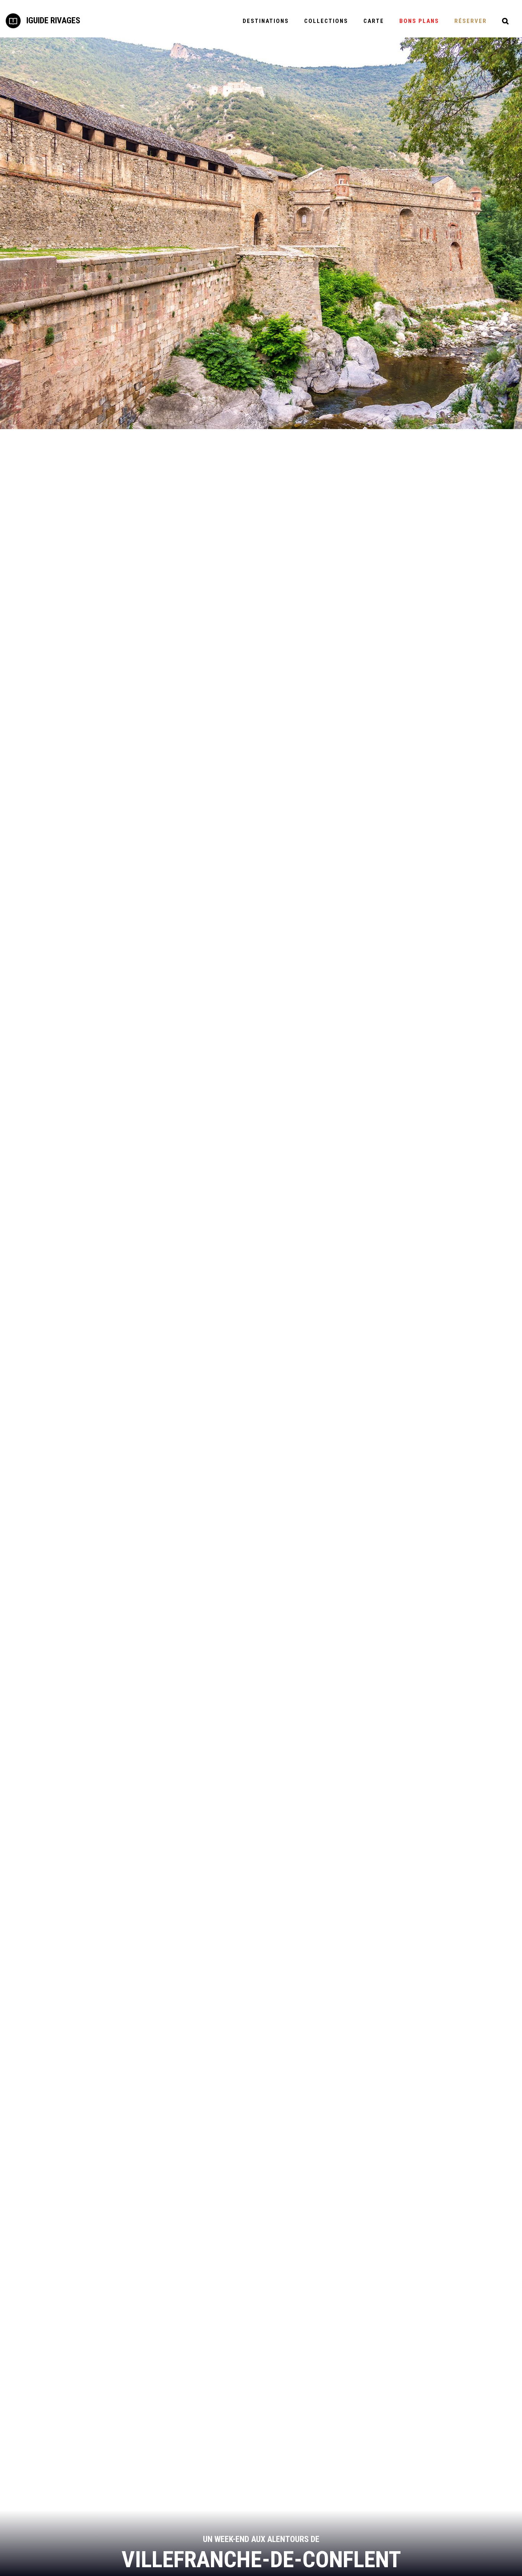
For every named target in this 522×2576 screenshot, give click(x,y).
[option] (261, 233)
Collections (326, 21)
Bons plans (419, 21)
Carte (374, 21)
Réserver (471, 21)
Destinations (266, 21)
